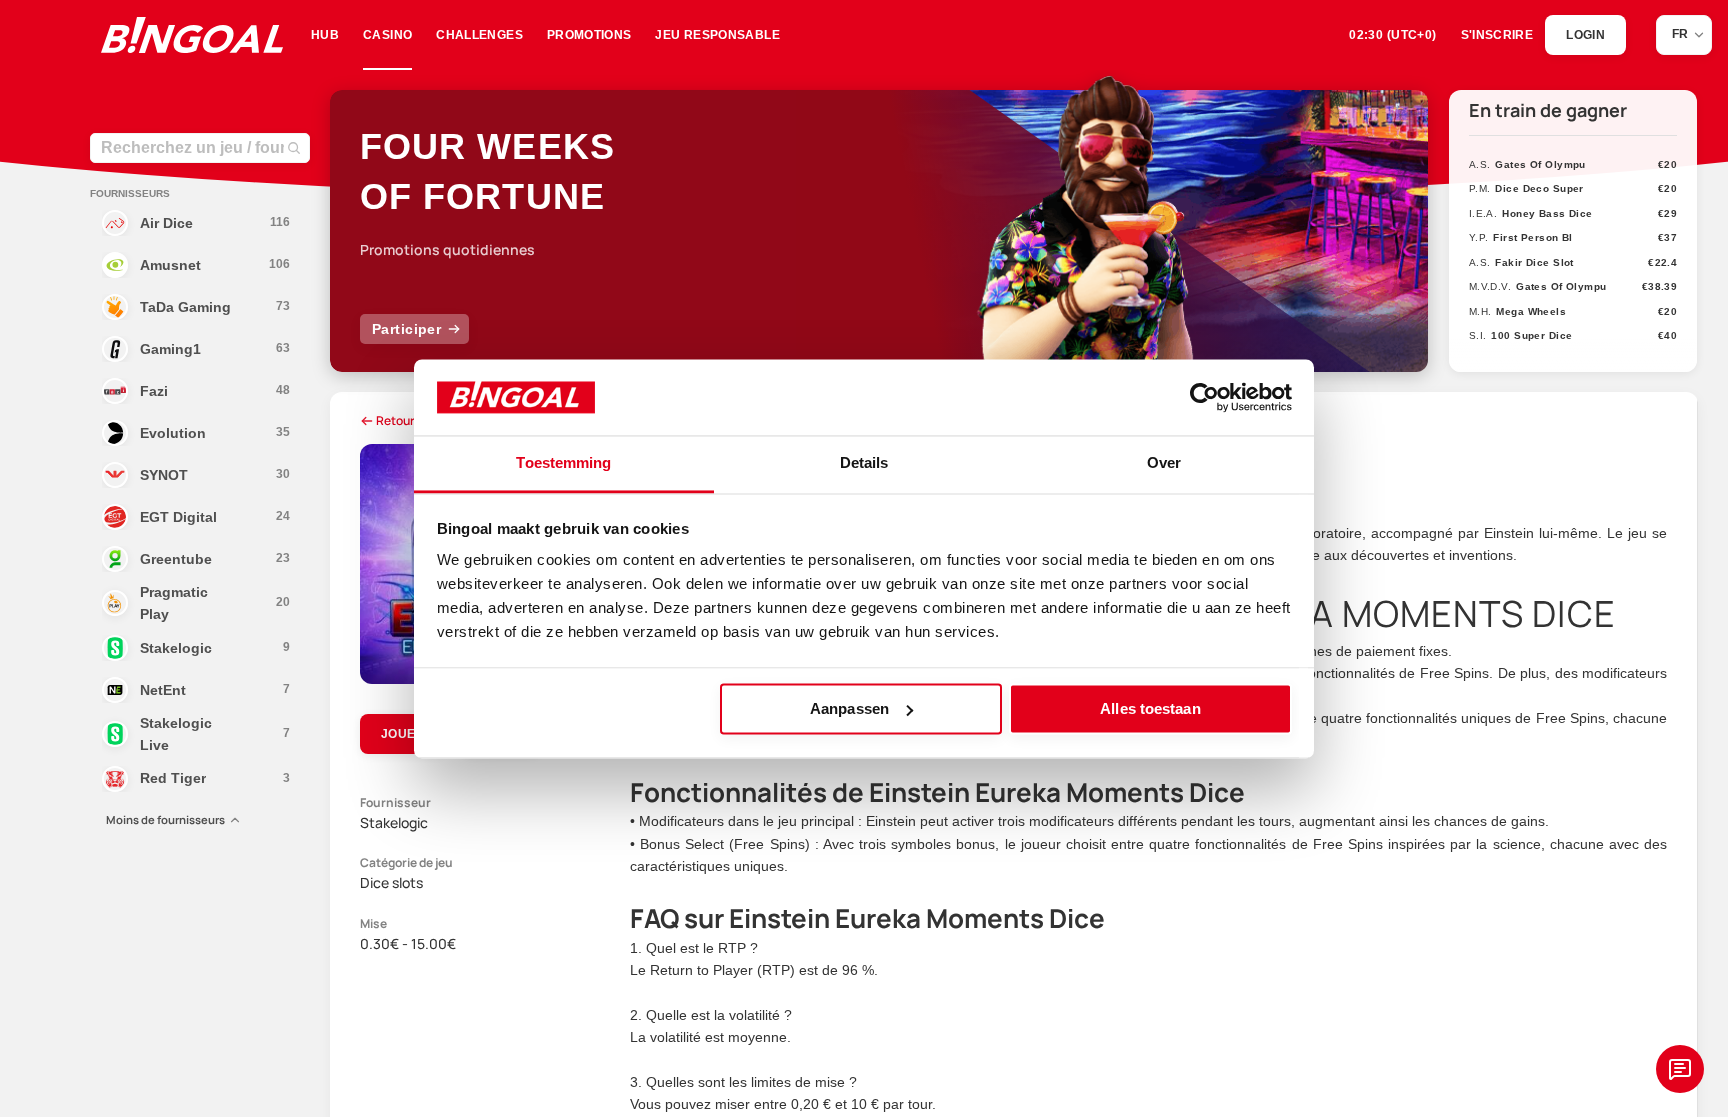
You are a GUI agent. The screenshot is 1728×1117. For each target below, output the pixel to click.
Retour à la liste (419, 420)
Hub (325, 35)
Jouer (403, 734)
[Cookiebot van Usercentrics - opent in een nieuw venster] (1204, 397)
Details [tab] (864, 463)
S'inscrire (1497, 35)
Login (1585, 35)
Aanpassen (849, 708)
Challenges (479, 35)
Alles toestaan (1150, 708)
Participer (406, 329)
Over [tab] (1164, 463)
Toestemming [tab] (563, 463)
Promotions (589, 35)
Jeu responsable (717, 35)
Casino (387, 35)
